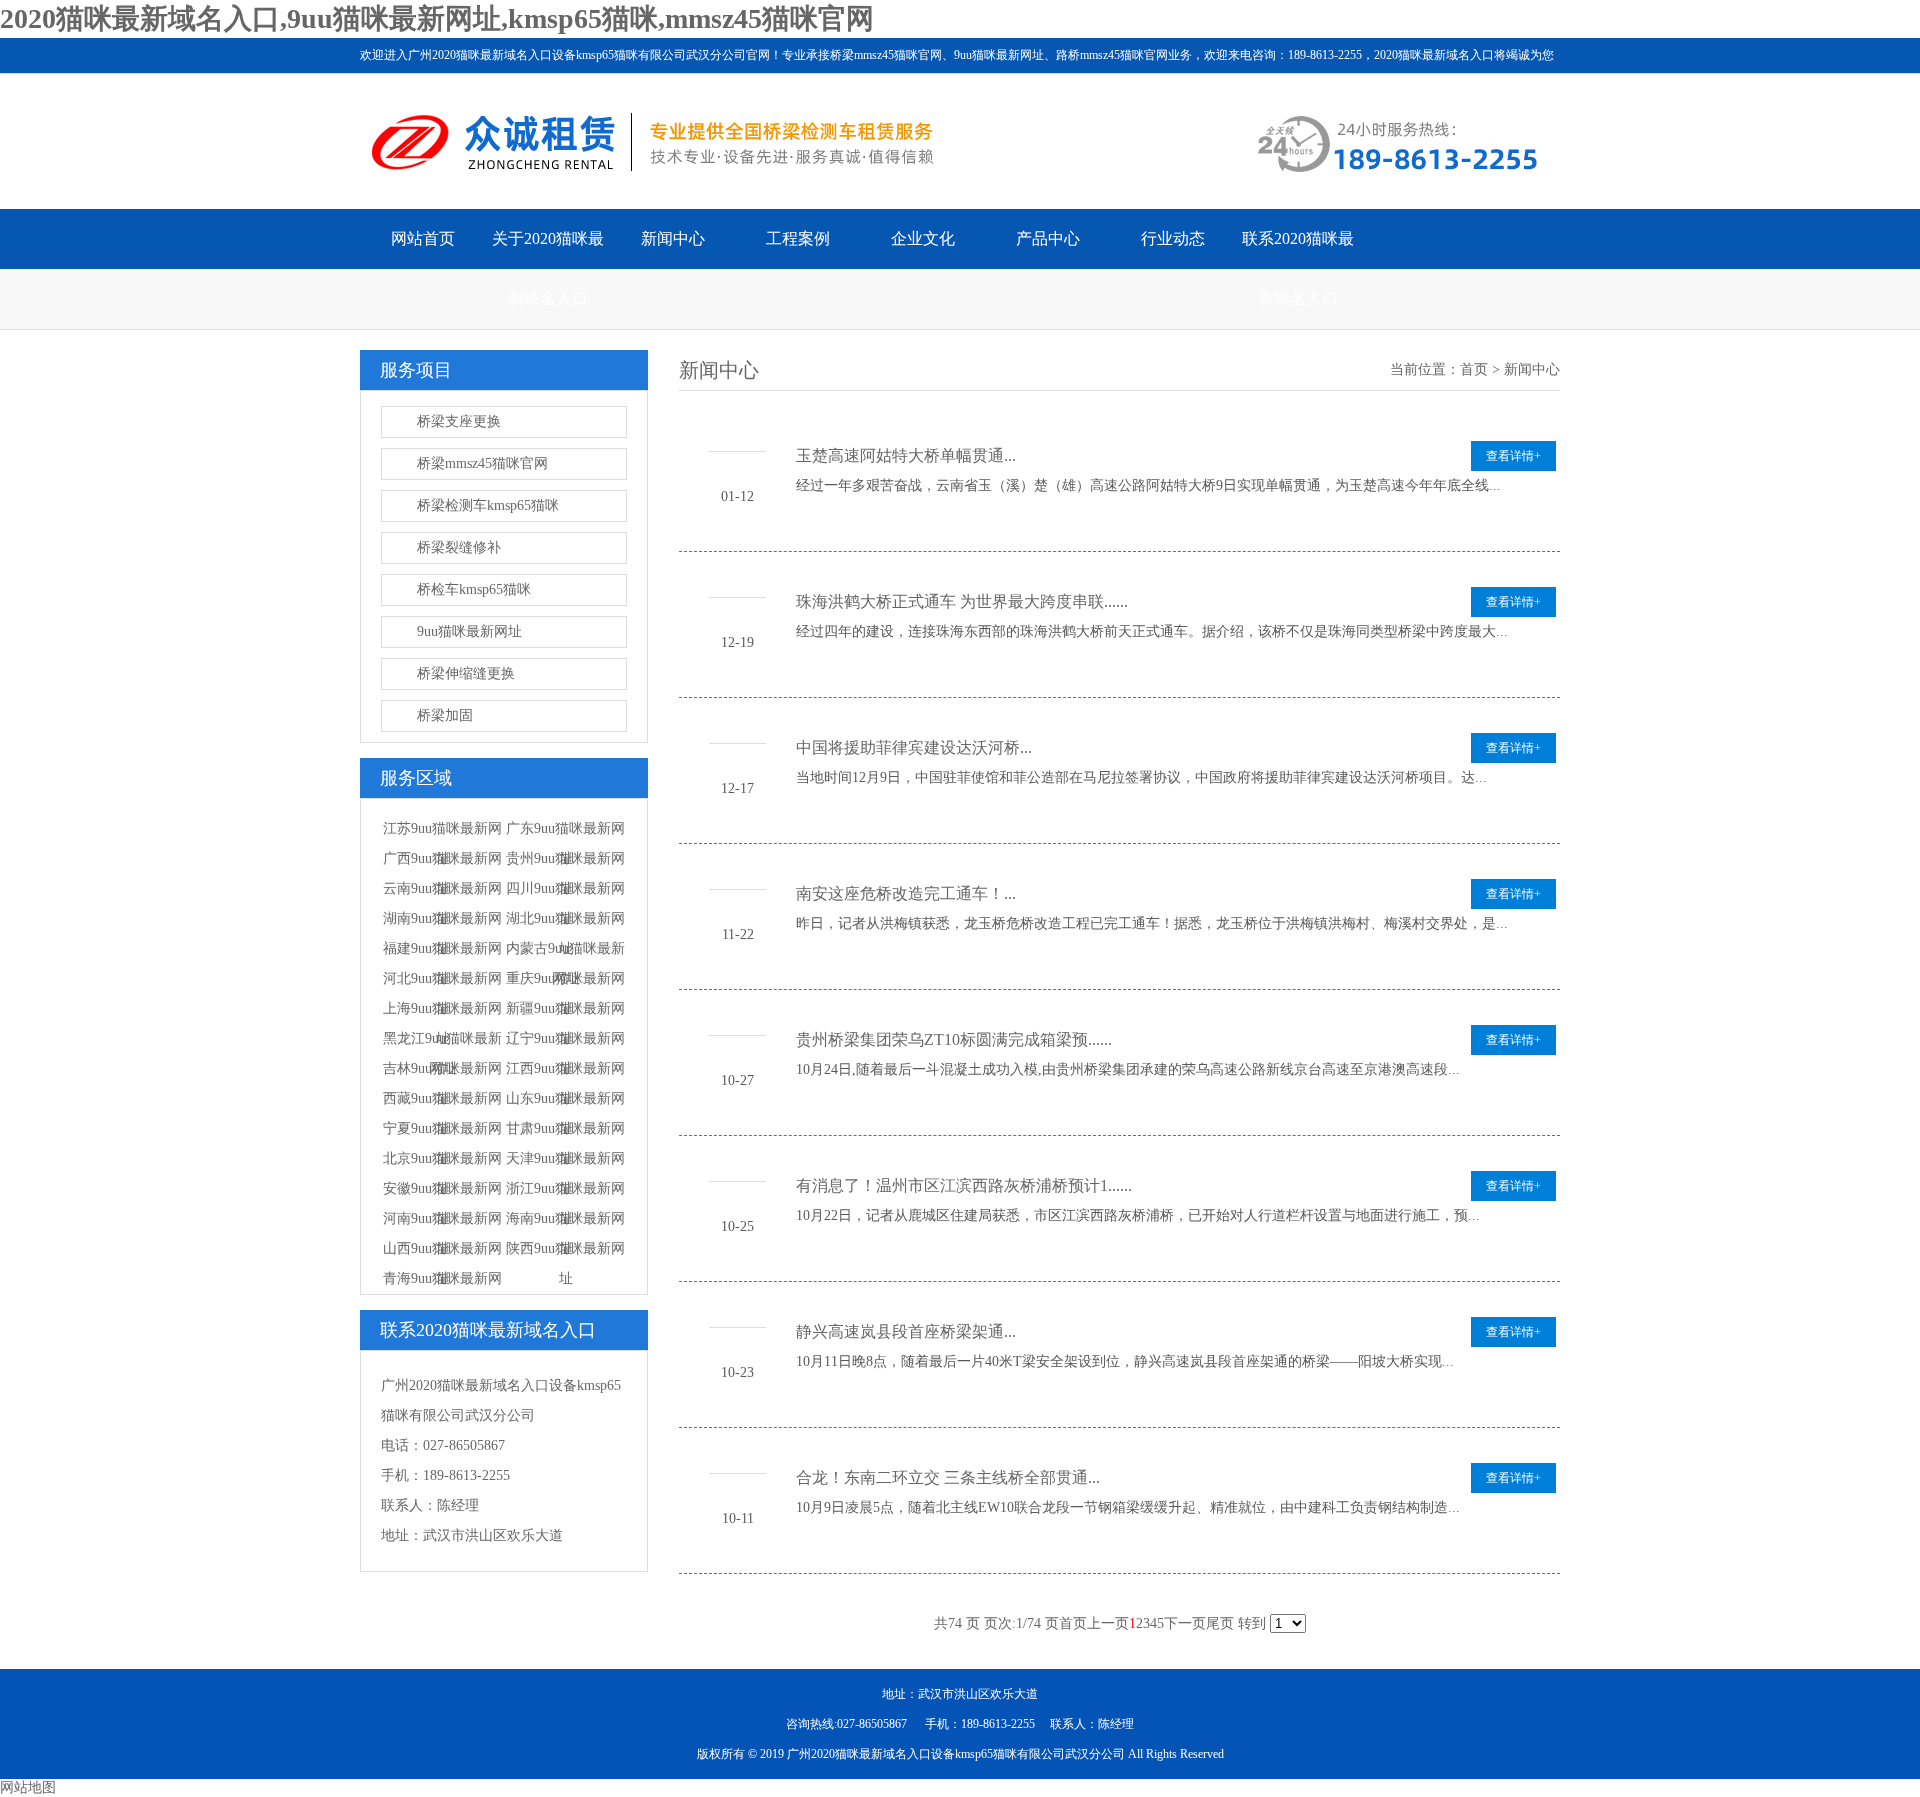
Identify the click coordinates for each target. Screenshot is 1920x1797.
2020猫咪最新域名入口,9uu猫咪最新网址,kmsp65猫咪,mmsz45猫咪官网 (437, 18)
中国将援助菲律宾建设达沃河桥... (914, 747)
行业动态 (1173, 238)
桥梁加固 (445, 715)
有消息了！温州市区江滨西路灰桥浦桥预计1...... (964, 1185)
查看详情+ (1513, 456)
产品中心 (1048, 238)
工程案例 (798, 238)
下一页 (1185, 1623)
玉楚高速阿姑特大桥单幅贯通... (906, 455)
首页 (1474, 369)
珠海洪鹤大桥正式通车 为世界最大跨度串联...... (962, 601)
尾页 (1220, 1623)
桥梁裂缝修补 (459, 547)
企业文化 (923, 238)
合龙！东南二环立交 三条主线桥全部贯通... (948, 1477)
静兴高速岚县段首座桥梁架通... (906, 1331)
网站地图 (28, 1787)
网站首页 (423, 238)
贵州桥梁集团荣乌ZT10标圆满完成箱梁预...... (954, 1039)
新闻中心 (673, 238)
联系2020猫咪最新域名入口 (1298, 268)
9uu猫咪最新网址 (469, 631)
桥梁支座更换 (459, 421)
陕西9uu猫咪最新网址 (565, 1263)
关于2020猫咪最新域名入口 (548, 268)
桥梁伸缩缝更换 (466, 673)
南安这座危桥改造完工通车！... (906, 893)
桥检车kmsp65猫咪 (474, 589)
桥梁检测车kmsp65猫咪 (488, 505)
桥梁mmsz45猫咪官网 (482, 463)
